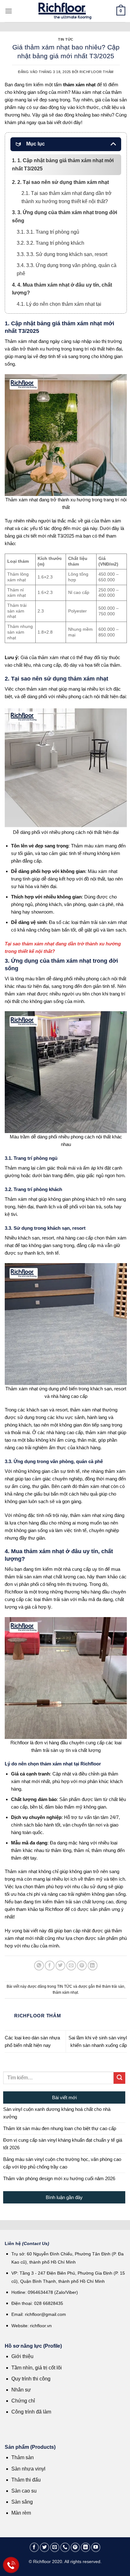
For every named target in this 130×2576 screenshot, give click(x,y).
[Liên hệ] (11, 2565)
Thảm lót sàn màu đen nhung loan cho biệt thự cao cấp (60, 2128)
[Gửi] (119, 2078)
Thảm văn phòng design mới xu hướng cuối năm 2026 (59, 2178)
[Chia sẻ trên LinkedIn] (93, 1966)
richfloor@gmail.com (45, 2314)
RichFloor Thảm (96, 72)
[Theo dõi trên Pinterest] (75, 2547)
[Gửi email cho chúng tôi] (55, 2547)
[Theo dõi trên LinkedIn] (86, 2547)
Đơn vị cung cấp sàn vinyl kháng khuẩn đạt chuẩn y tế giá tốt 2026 (63, 2144)
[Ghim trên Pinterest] (82, 1966)
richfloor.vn (41, 2326)
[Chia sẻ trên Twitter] (60, 1966)
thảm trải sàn (113, 1986)
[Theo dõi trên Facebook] (34, 2547)
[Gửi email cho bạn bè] (71, 1966)
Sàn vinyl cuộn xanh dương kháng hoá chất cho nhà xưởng (57, 2113)
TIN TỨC (66, 39)
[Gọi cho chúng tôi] (65, 2547)
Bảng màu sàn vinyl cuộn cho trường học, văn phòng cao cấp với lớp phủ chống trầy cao (62, 2163)
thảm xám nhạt (65, 1992)
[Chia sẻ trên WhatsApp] (39, 1966)
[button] (9, 11)
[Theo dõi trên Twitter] (44, 2547)
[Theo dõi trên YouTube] (96, 2547)
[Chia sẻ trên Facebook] (50, 1966)
